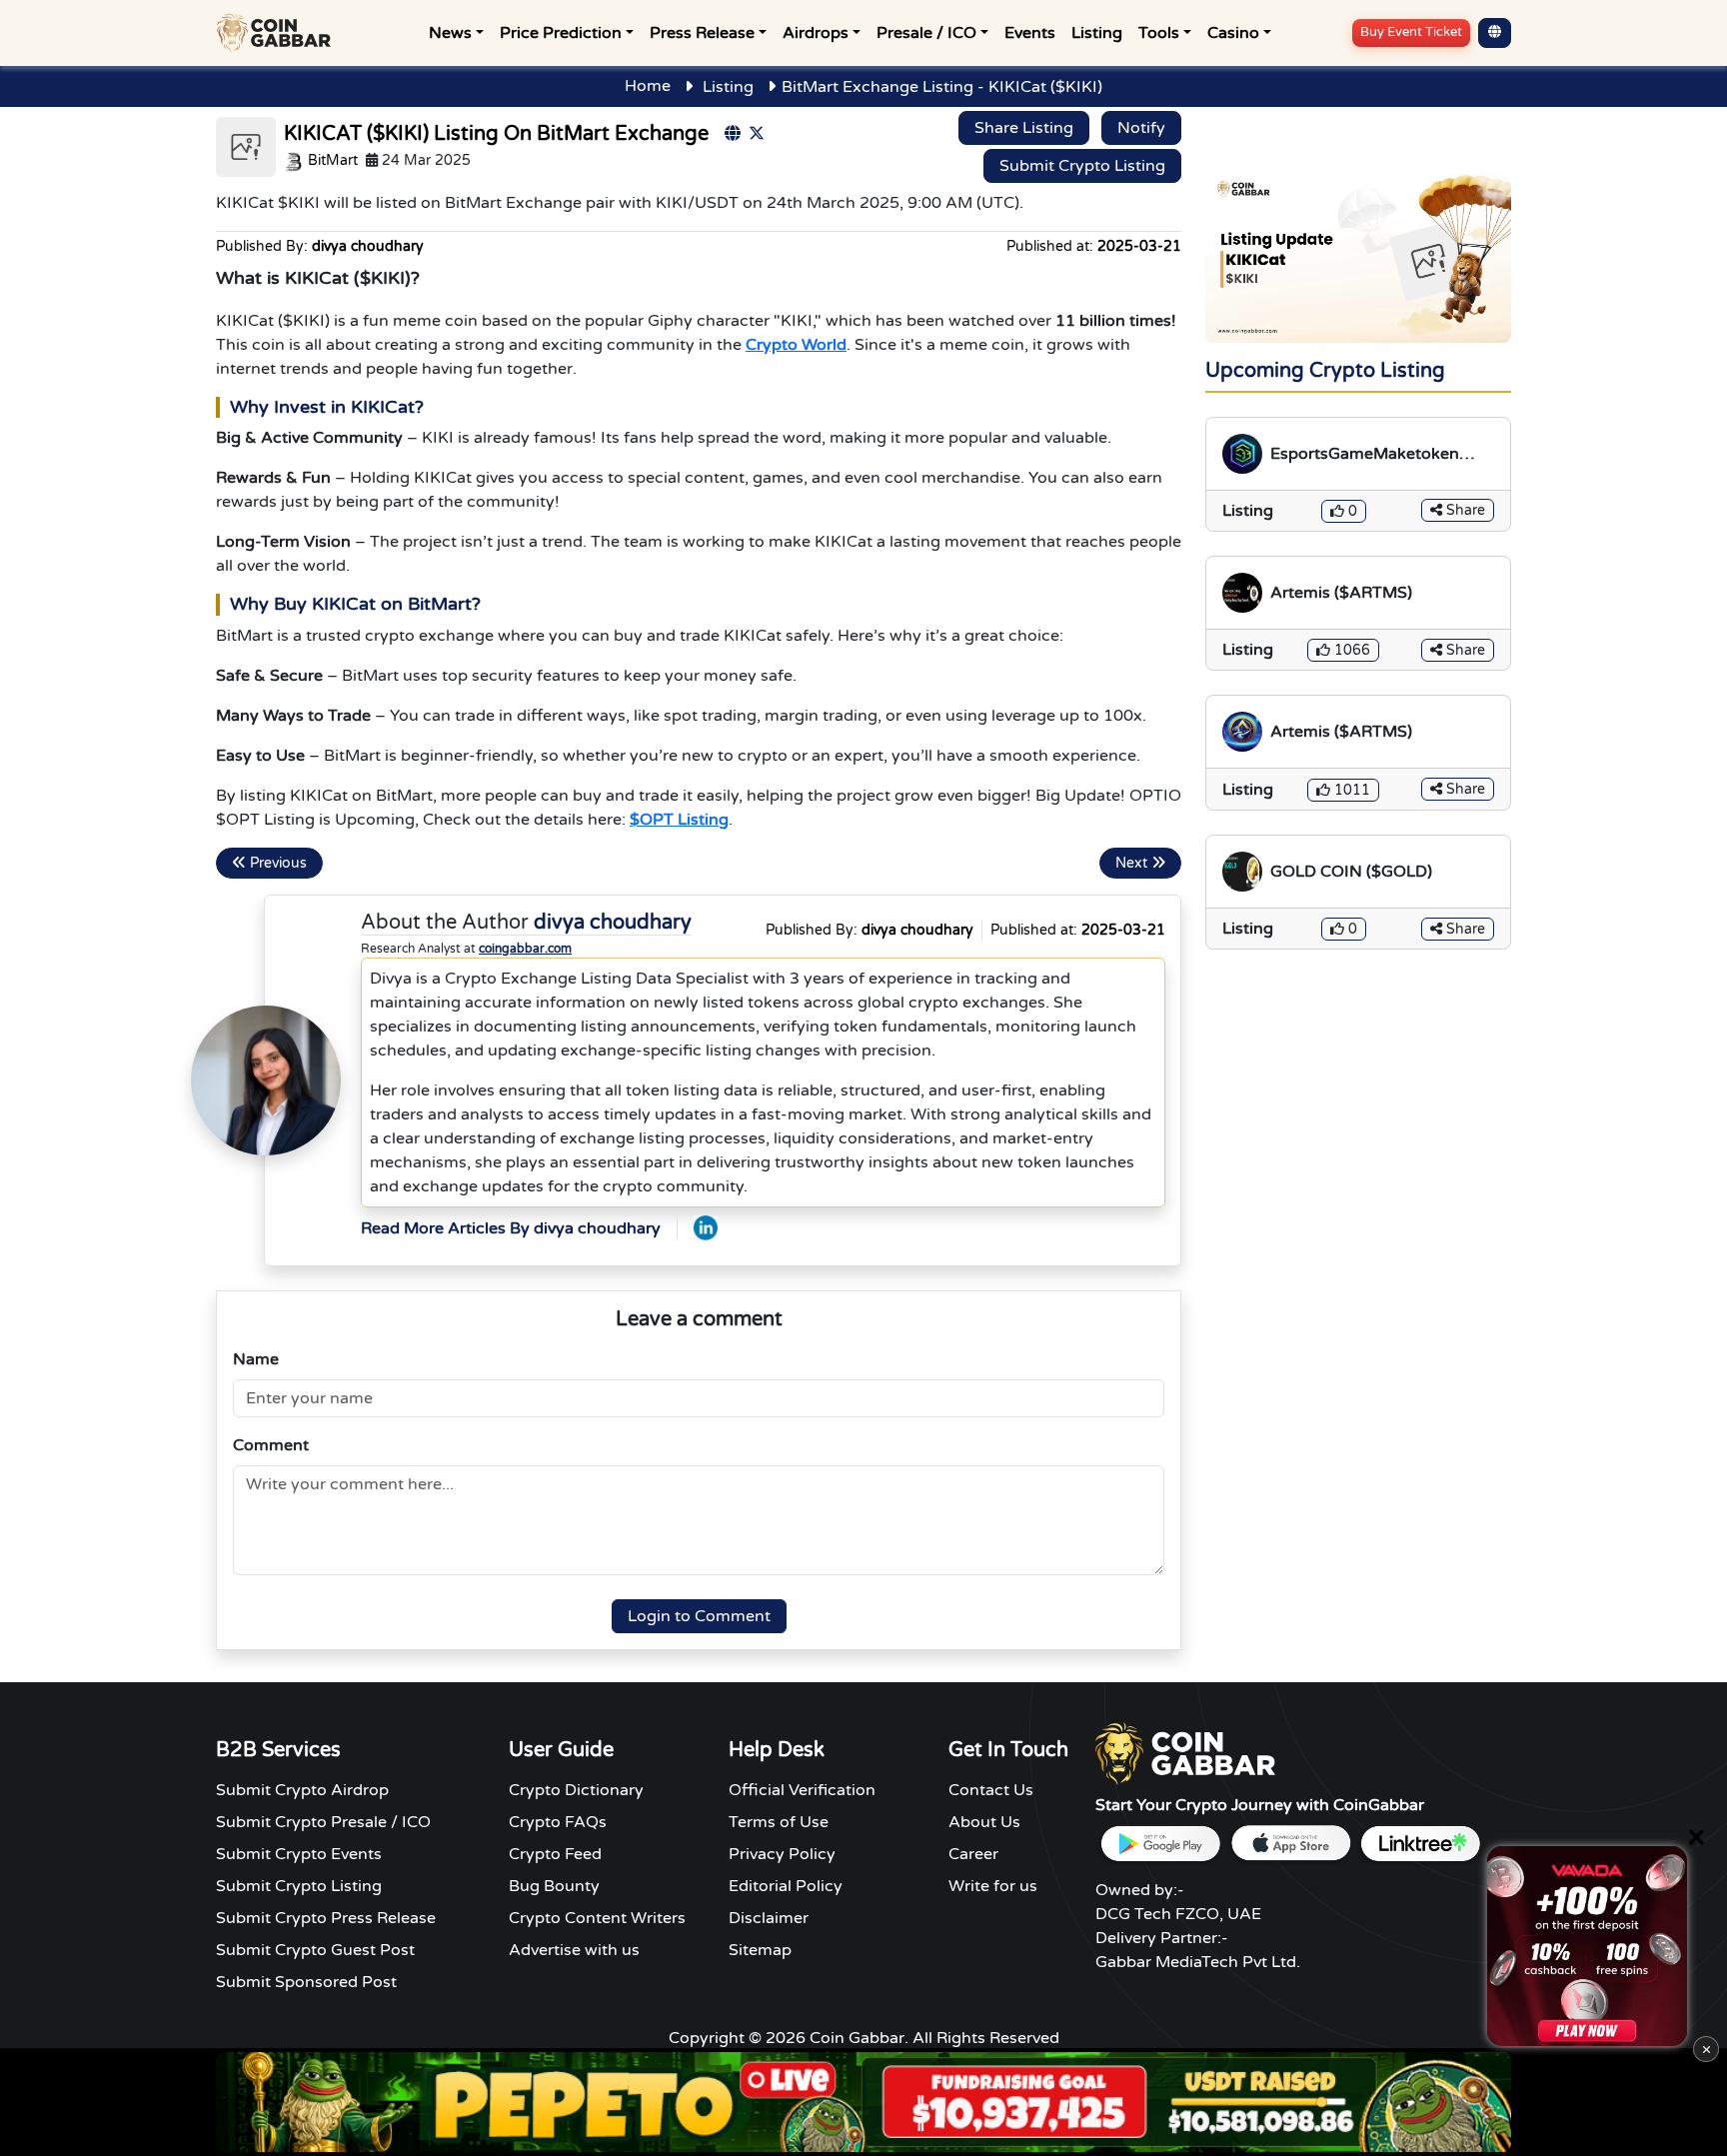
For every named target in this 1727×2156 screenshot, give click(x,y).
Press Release (702, 33)
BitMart (331, 160)
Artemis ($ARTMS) (1341, 593)
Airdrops (816, 33)
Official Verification (802, 1790)
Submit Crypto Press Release (326, 1918)
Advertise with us (574, 1950)
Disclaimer (769, 1918)
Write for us (993, 1886)
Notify (1141, 128)
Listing (1097, 33)
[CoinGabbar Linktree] (1420, 1844)
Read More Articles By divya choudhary (511, 1228)
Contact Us (991, 1790)
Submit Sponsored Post (306, 1982)
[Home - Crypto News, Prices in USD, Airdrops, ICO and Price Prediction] (278, 33)
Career (973, 1854)
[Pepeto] (863, 2102)
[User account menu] (1495, 33)
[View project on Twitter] (757, 134)
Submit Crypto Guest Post (315, 1950)
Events (1030, 33)
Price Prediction (561, 33)
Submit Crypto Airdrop (302, 1790)
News (450, 33)
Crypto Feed (555, 1854)
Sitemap (760, 1950)
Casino (1233, 33)
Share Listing (1024, 128)
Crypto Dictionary (576, 1790)
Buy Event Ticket (1411, 32)
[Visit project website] (733, 134)
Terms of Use (779, 1822)
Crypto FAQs (558, 1822)
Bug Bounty (554, 1886)
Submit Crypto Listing (1082, 166)
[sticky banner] (1587, 1946)
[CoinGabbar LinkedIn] (706, 1228)
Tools (1159, 33)
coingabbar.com (525, 949)
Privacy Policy (782, 1854)
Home (648, 86)
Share (1464, 510)
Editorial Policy (786, 1886)
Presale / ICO (926, 33)
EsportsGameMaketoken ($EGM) (1365, 455)
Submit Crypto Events (299, 1854)
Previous (276, 863)
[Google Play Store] (1160, 1844)
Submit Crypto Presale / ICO (323, 1822)
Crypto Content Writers (597, 1918)
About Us (984, 1822)
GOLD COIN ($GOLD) (1351, 872)
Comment (271, 1445)
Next (1133, 863)
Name (256, 1359)
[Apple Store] (1290, 1844)
